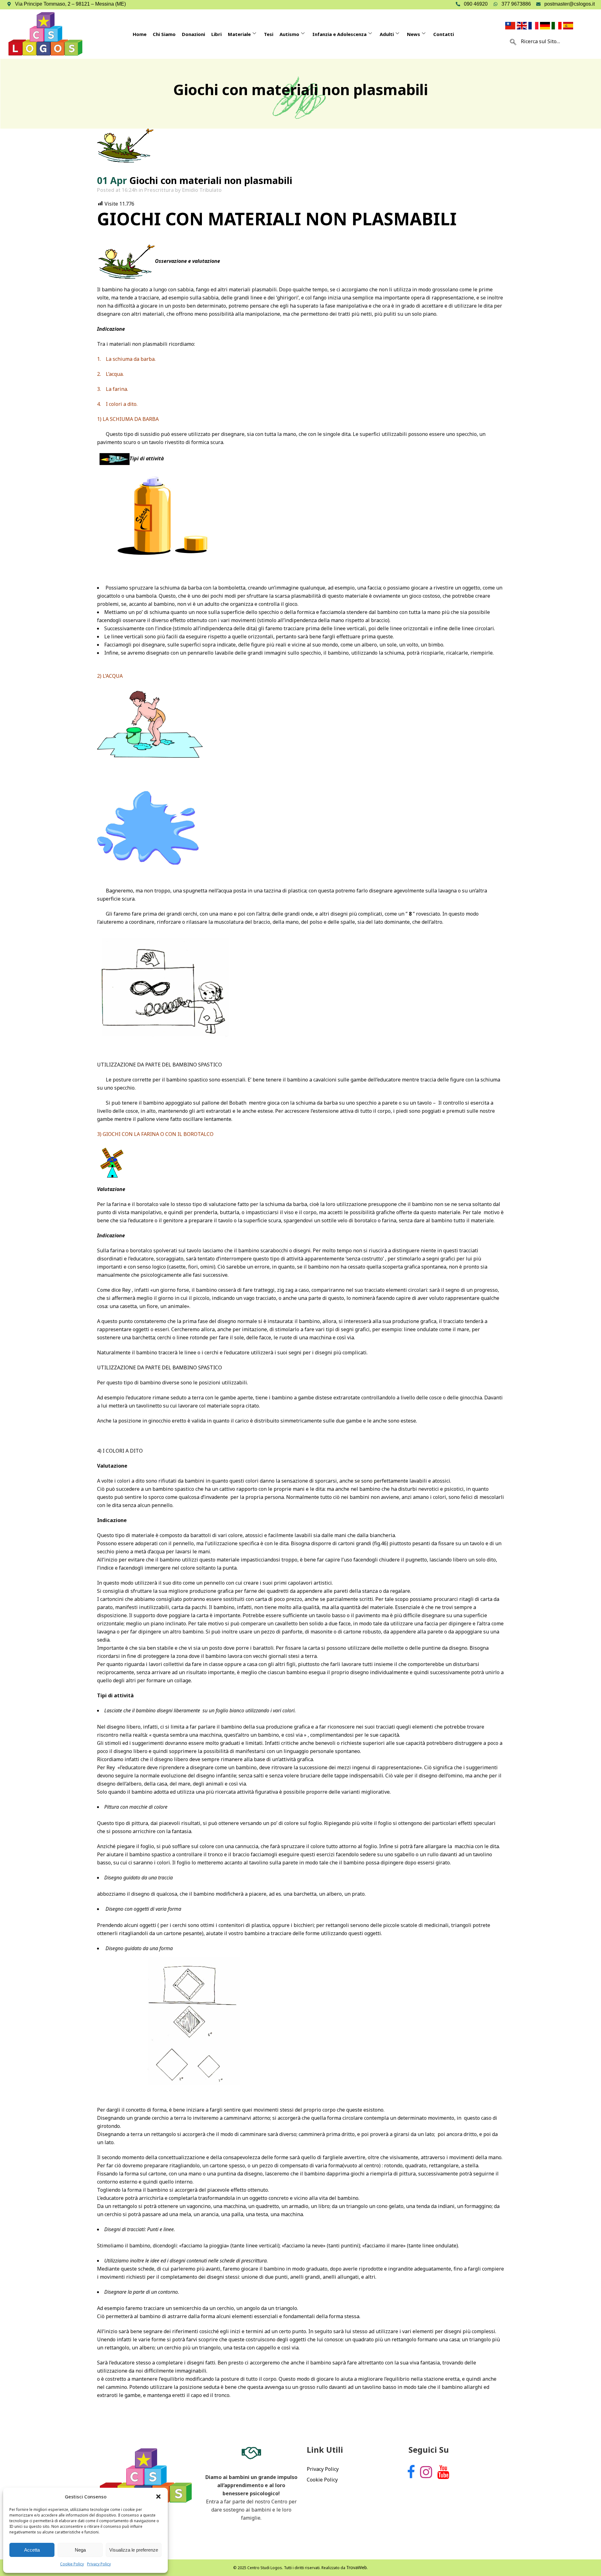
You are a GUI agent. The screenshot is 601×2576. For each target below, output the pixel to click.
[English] (523, 25)
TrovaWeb (357, 2567)
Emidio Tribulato (202, 190)
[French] (534, 25)
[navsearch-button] (513, 41)
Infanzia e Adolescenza (339, 34)
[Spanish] (569, 25)
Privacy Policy (99, 2564)
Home (140, 34)
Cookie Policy (72, 2564)
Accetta (32, 2550)
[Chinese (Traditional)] (511, 25)
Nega (80, 2550)
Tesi (269, 34)
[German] (546, 25)
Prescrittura (159, 190)
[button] (158, 2497)
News (414, 34)
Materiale (239, 34)
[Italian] (557, 25)
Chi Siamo (164, 34)
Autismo (289, 34)
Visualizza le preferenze (134, 2550)
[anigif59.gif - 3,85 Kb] (115, 458)
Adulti (387, 34)
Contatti (444, 34)
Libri (216, 34)
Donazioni (193, 34)
